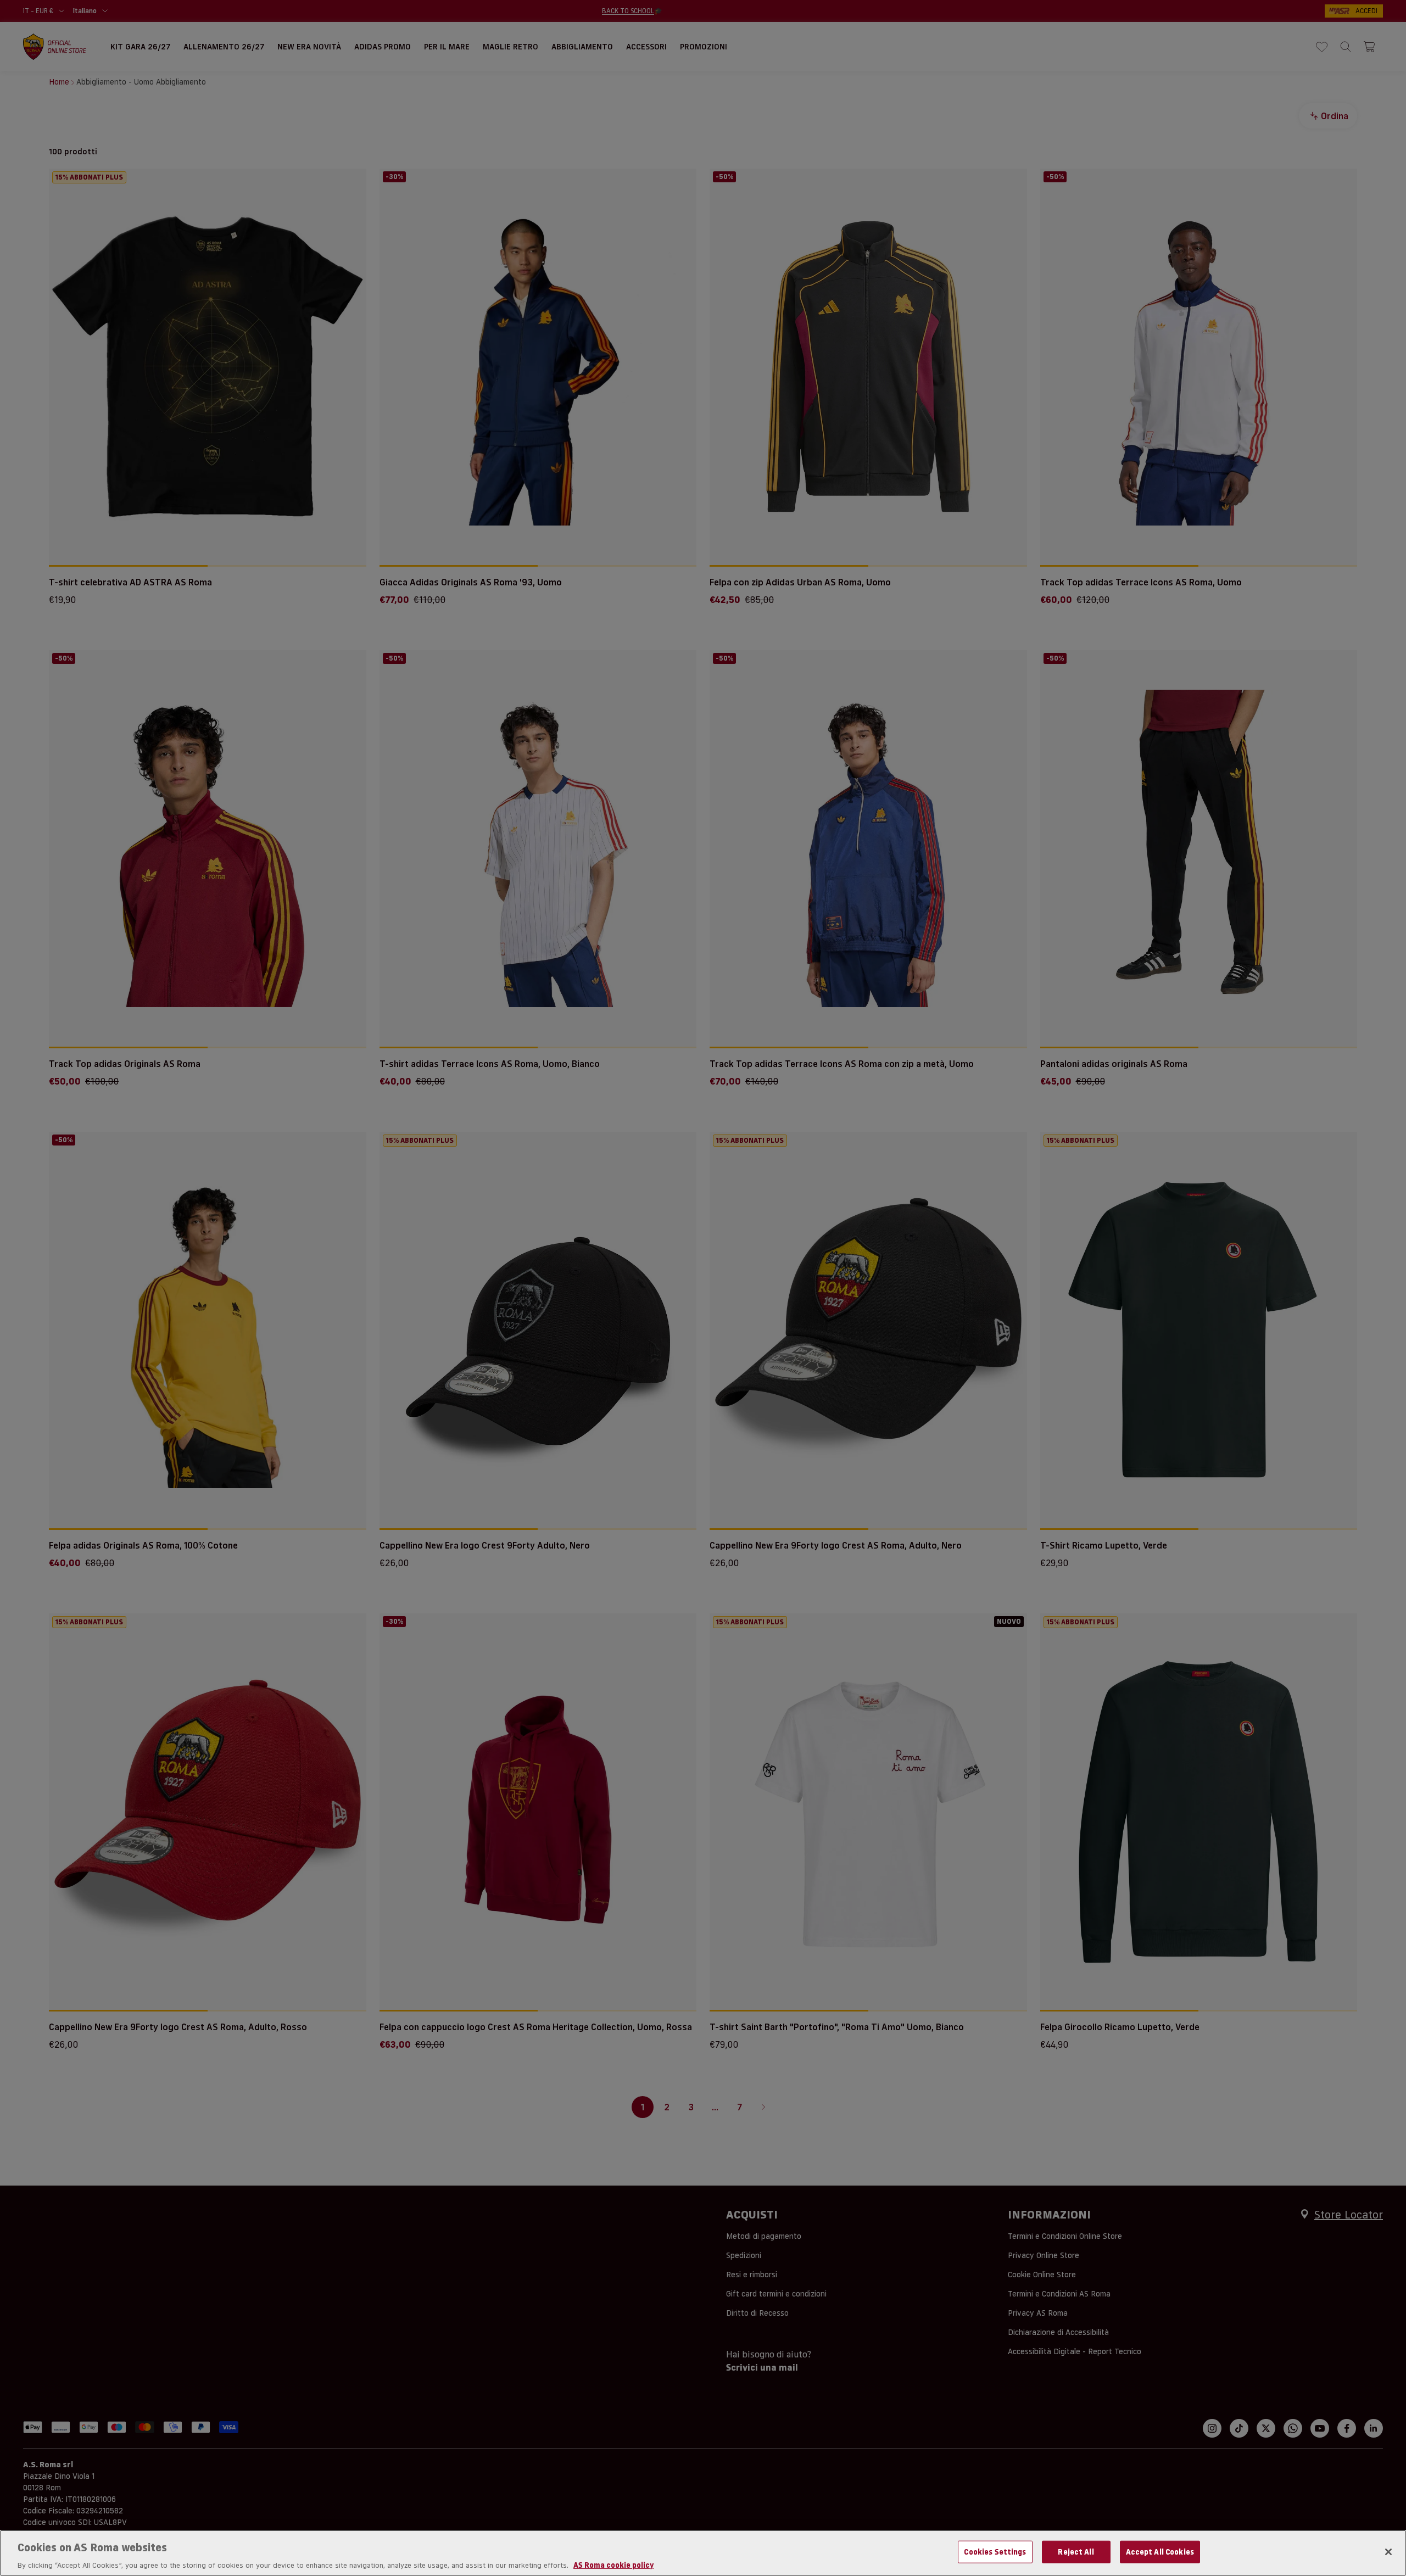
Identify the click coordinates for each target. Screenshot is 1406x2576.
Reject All (1076, 2551)
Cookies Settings (995, 2551)
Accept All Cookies (1160, 2551)
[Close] (1388, 2552)
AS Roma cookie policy (613, 2564)
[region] (703, 2553)
